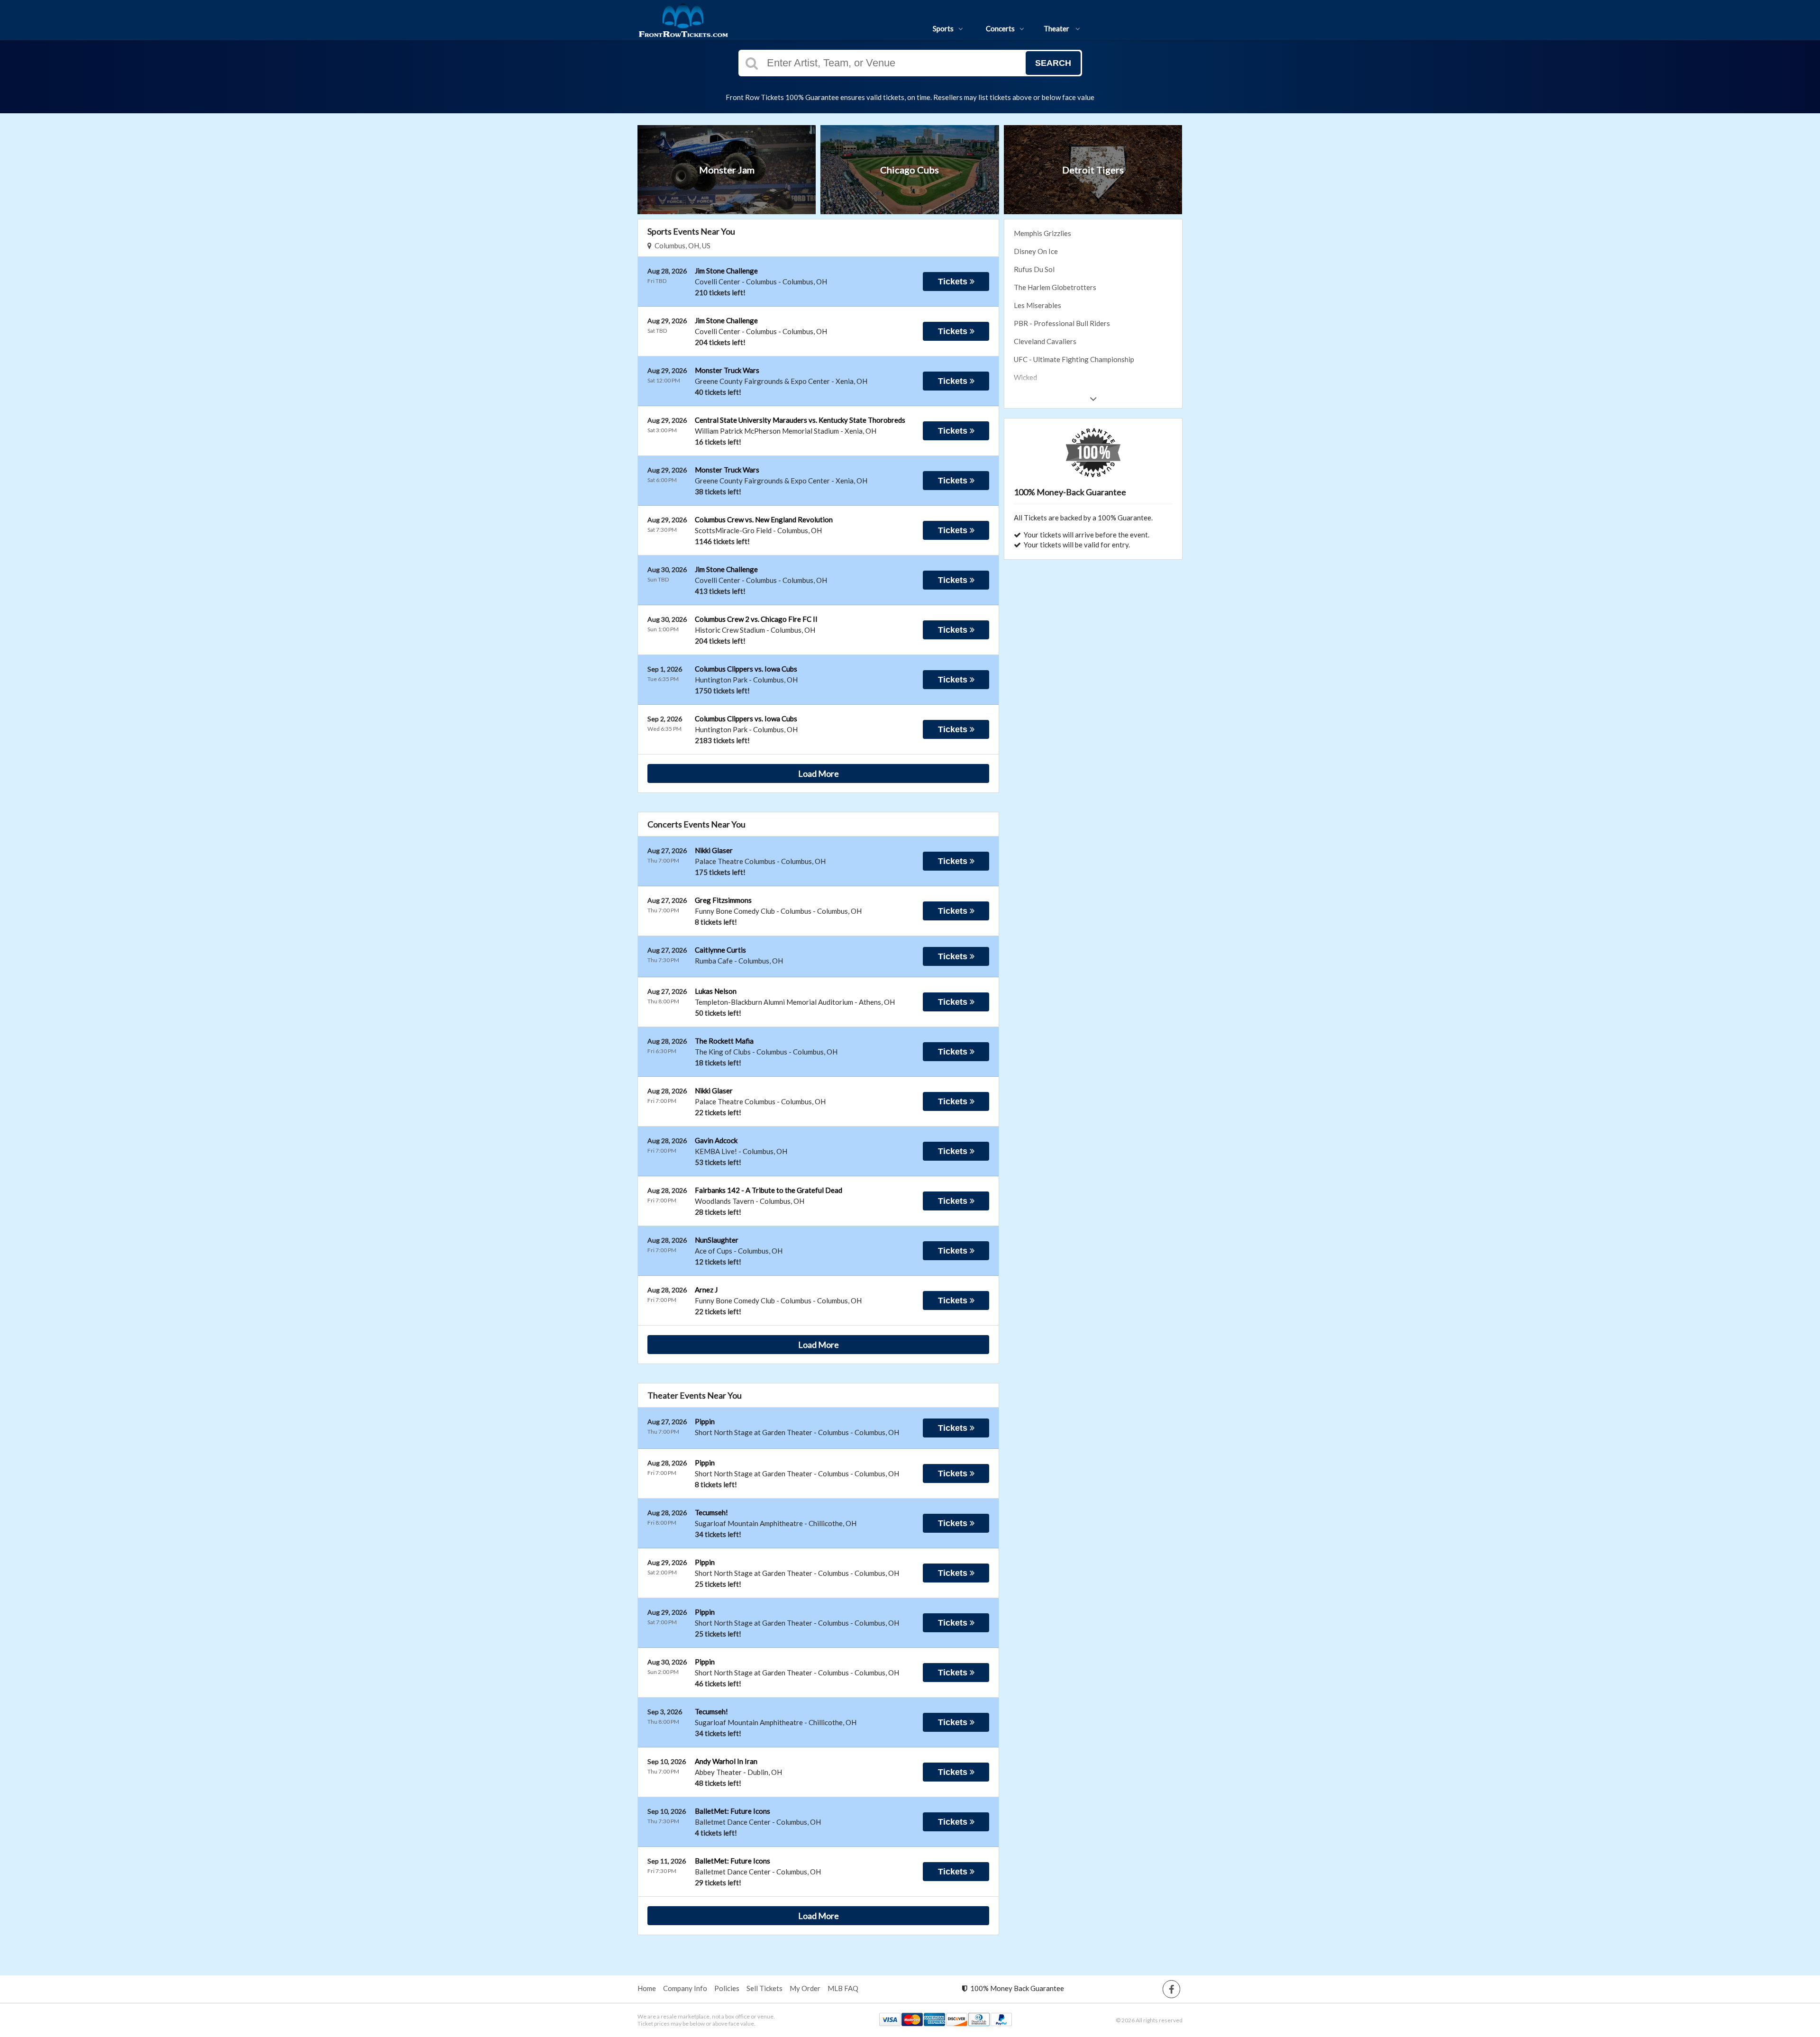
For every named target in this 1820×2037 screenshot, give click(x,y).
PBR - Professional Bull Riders (1062, 323)
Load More (819, 773)
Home (647, 1988)
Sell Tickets (764, 1988)
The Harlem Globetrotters (1055, 287)
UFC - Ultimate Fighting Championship (1074, 359)
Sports (943, 28)
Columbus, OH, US (681, 246)
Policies (727, 1988)
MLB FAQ (843, 1988)
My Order (805, 1988)
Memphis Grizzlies (1042, 233)
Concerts (1000, 28)
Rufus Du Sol (1034, 269)
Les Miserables (1037, 305)
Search (1053, 63)
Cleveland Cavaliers (1045, 341)
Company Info (685, 1988)
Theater (1057, 28)
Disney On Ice (1036, 251)
